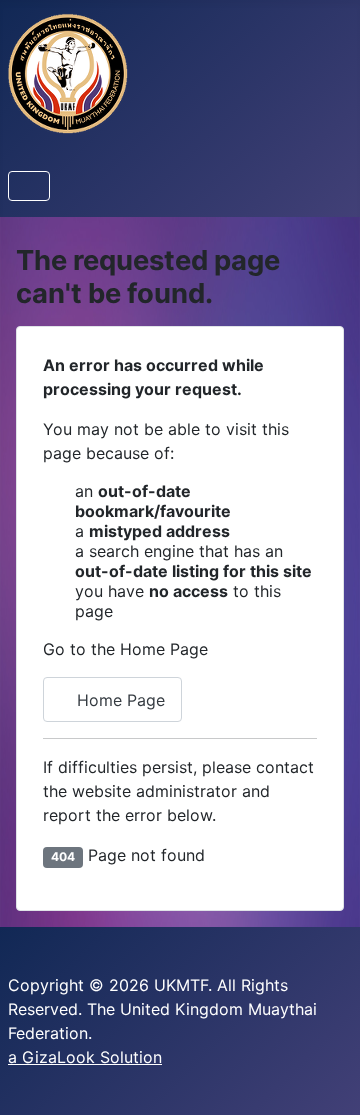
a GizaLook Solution (85, 1057)
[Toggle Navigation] (29, 186)
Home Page (118, 700)
